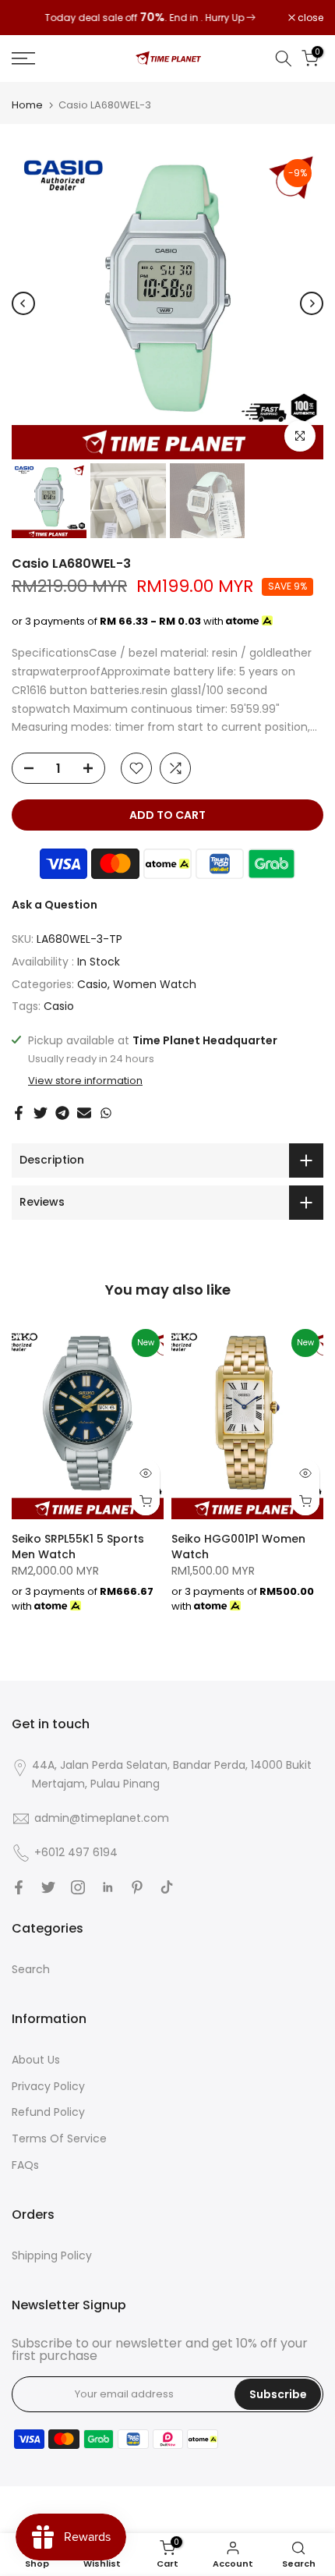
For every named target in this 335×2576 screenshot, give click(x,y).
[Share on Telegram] (62, 1113)
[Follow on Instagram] (78, 1887)
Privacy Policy (48, 2086)
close (309, 18)
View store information (85, 1081)
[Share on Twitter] (41, 1113)
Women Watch (155, 984)
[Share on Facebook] (19, 1113)
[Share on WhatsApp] (106, 1113)
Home (27, 105)
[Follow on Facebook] (19, 1887)
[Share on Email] (84, 1113)
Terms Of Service (59, 2138)
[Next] (312, 303)
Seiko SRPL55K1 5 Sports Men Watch (78, 1547)
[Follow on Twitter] (48, 1887)
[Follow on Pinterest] (137, 1887)
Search (31, 1969)
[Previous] (23, 303)
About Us (36, 2060)
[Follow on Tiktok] (167, 1887)
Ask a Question (55, 905)
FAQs (25, 2165)
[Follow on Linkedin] (108, 1887)
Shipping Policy (52, 2255)
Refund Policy (48, 2112)
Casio (92, 984)
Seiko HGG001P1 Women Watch (238, 1547)
